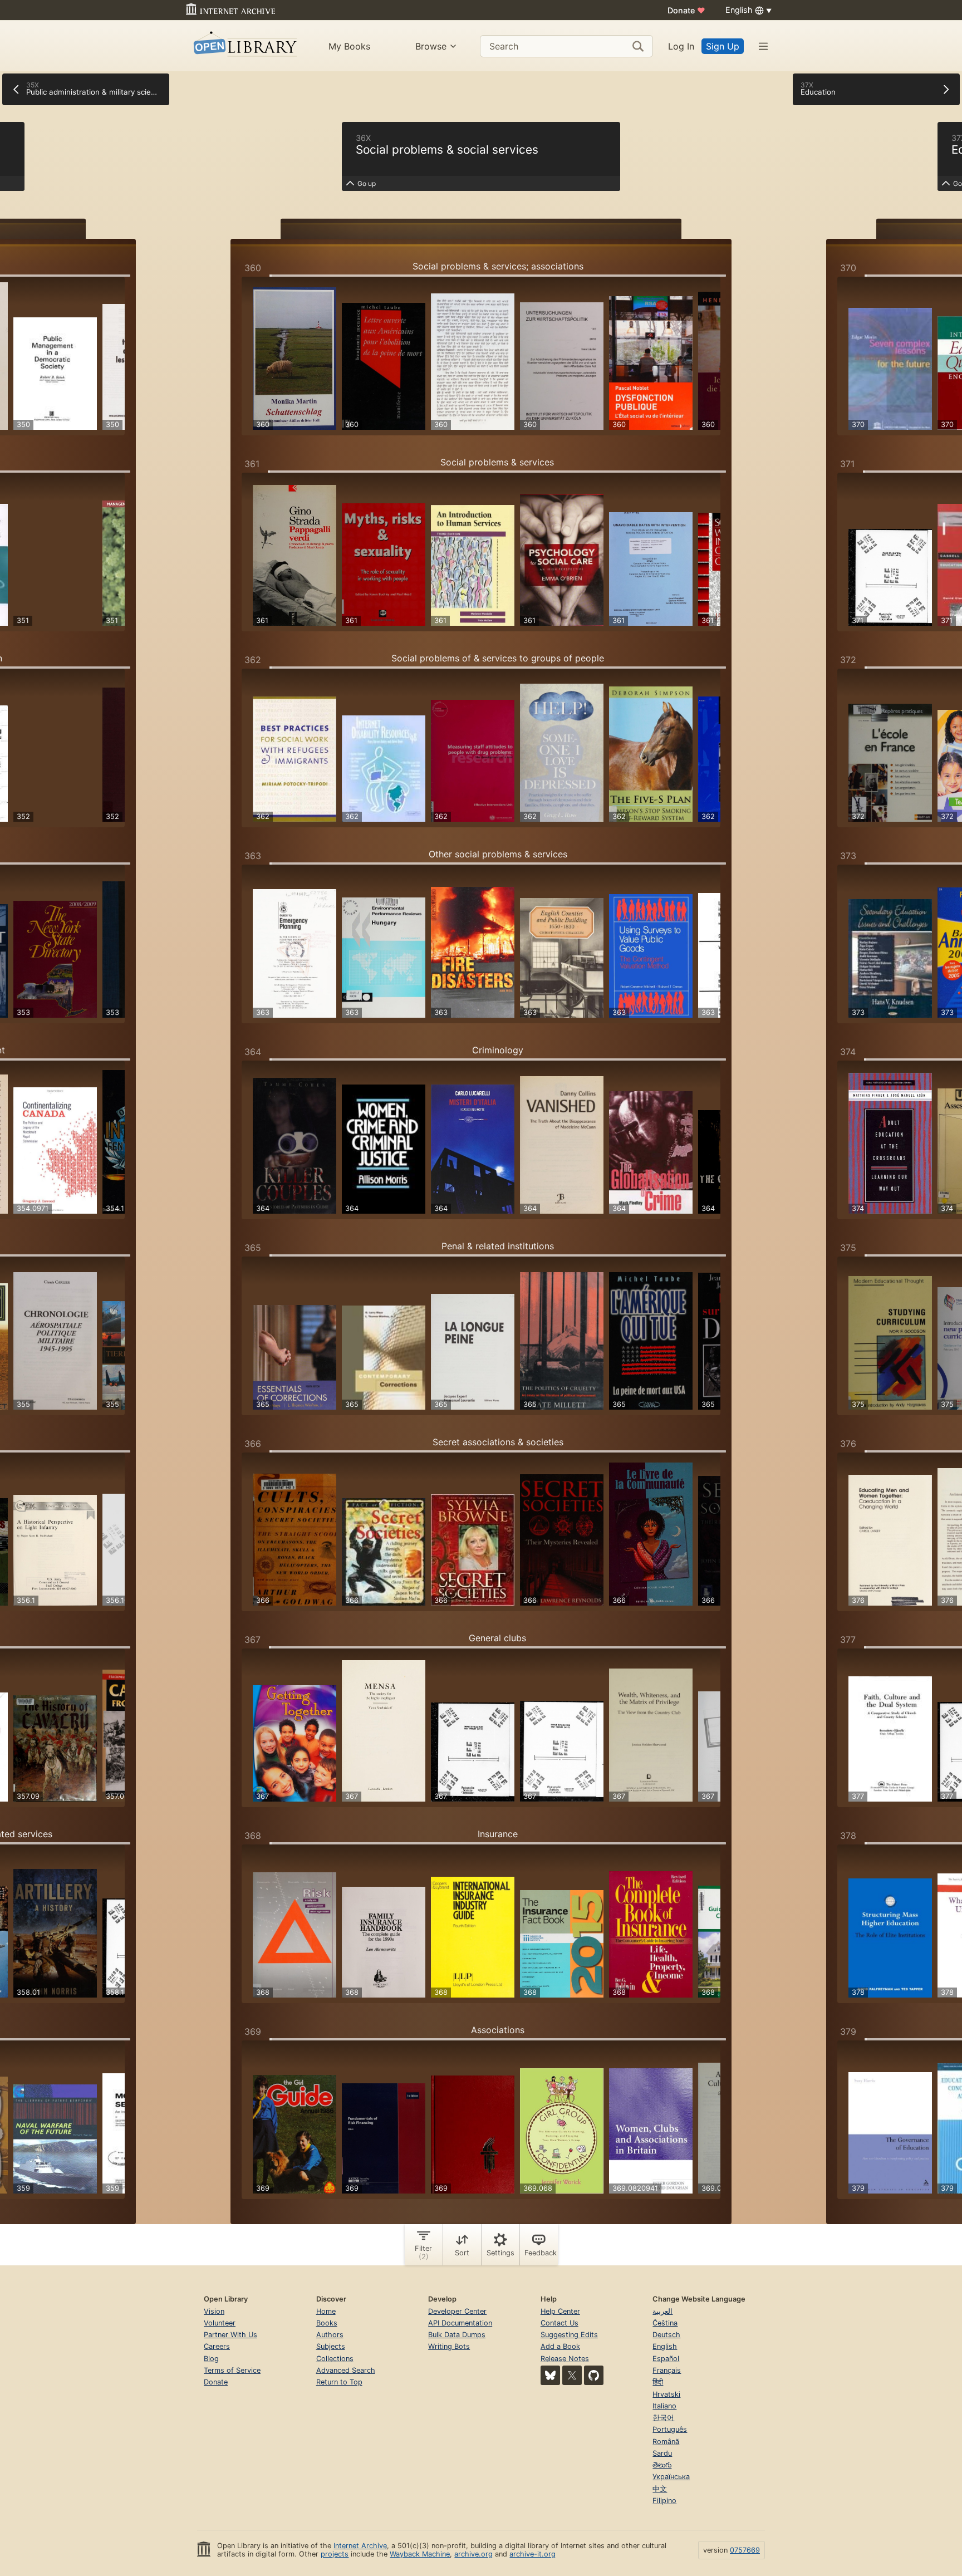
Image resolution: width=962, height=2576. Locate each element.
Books (327, 2323)
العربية (662, 2311)
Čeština (665, 2323)
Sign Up (723, 46)
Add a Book (560, 2346)
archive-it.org (532, 2554)
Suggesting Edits (569, 2335)
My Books (349, 46)
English (665, 2346)
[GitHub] (594, 2375)
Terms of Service (232, 2370)
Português (670, 2429)
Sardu (662, 2453)
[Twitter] (572, 2375)
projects (335, 2554)
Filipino (664, 2501)
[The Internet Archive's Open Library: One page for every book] (244, 46)
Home (326, 2311)
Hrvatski (666, 2394)
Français (667, 2370)
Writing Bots (449, 2346)
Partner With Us (230, 2335)
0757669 (745, 2550)
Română (666, 2442)
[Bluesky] (550, 2375)
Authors (330, 2335)
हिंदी (658, 2382)
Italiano (664, 2406)
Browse (431, 46)
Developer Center (457, 2311)
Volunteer (220, 2323)
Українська (671, 2477)
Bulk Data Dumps (457, 2335)
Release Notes (565, 2359)
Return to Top (339, 2382)
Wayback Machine (420, 2554)
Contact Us (559, 2323)
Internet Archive (360, 2546)
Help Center (560, 2311)
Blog (211, 2359)
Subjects (331, 2346)
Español (666, 2359)
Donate (686, 10)
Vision (214, 2311)
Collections (335, 2359)
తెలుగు (662, 2465)
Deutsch (666, 2335)
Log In (681, 46)
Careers (217, 2346)
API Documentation (460, 2323)
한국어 (663, 2418)
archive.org (473, 2554)
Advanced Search (346, 2370)
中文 (660, 2489)
